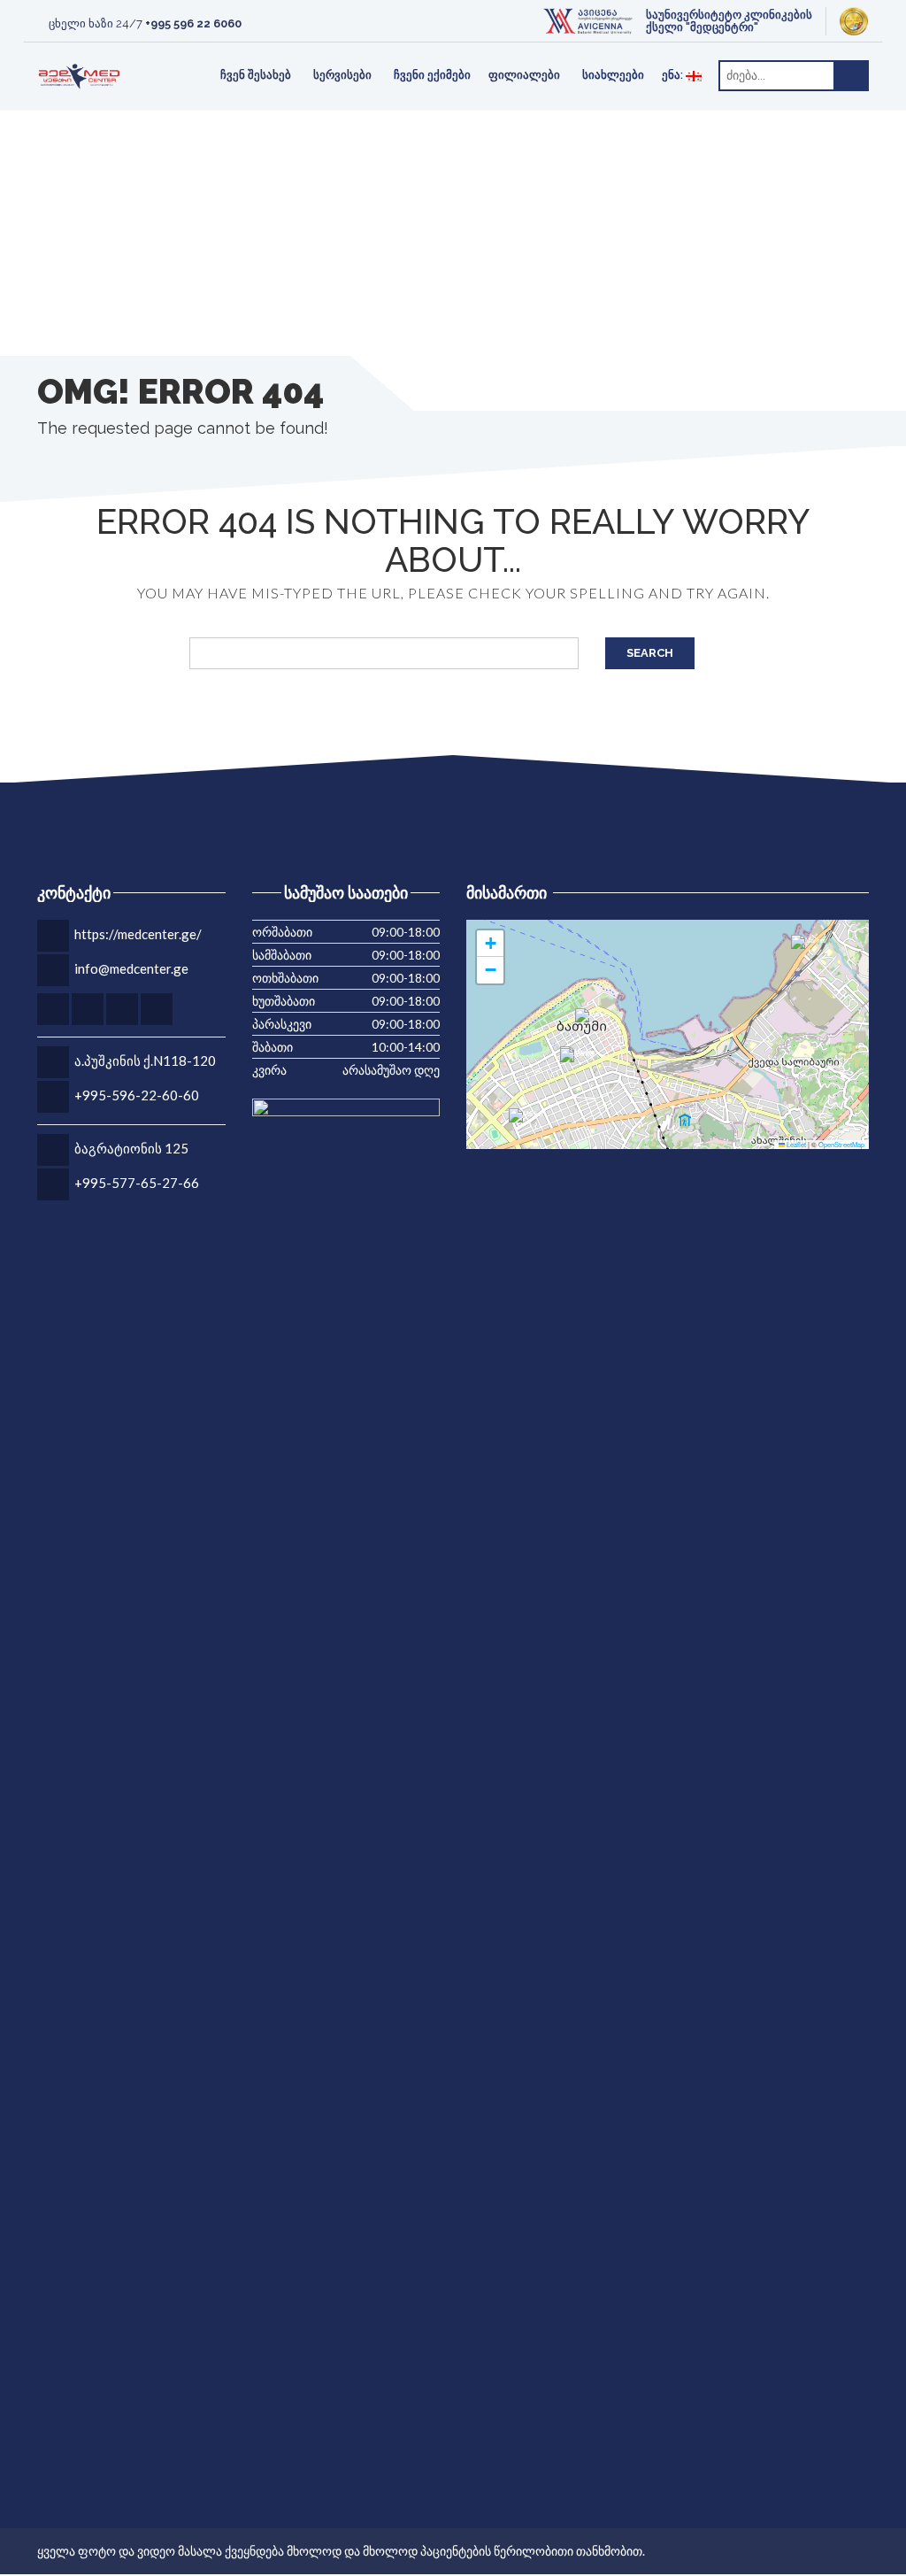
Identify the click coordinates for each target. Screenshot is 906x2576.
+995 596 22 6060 (193, 23)
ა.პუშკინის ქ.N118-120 (145, 1060)
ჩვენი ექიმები (432, 75)
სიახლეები (613, 75)
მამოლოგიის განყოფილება (770, 52)
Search (650, 653)
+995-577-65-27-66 (137, 1183)
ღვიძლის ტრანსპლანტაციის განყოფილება (461, 52)
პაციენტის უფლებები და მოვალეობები (752, 52)
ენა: (674, 75)
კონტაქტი (121, 52)
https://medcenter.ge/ (138, 934)
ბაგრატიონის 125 (131, 1148)
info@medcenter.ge (131, 968)
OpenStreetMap (841, 1144)
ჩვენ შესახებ (256, 75)
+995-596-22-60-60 (137, 1095)
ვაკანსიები (423, 52)
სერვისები (342, 75)
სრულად (217, 53)
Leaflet (795, 1144)
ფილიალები (524, 75)
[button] (578, 1066)
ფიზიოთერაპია (136, 52)
